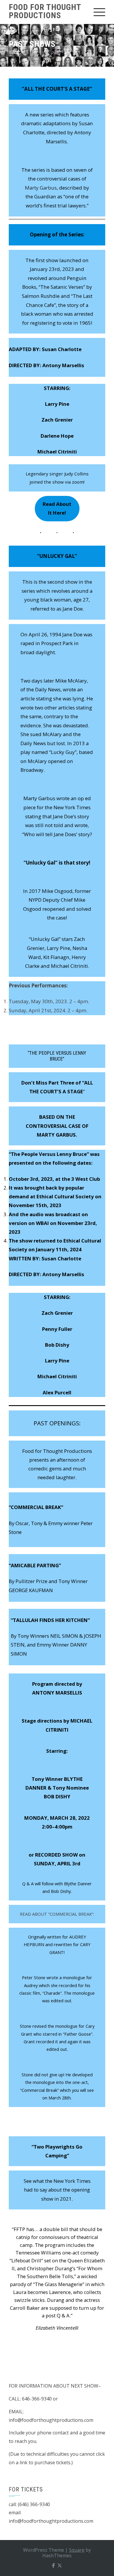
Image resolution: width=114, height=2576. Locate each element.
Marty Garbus (41, 188)
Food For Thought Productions (45, 11)
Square (77, 2550)
